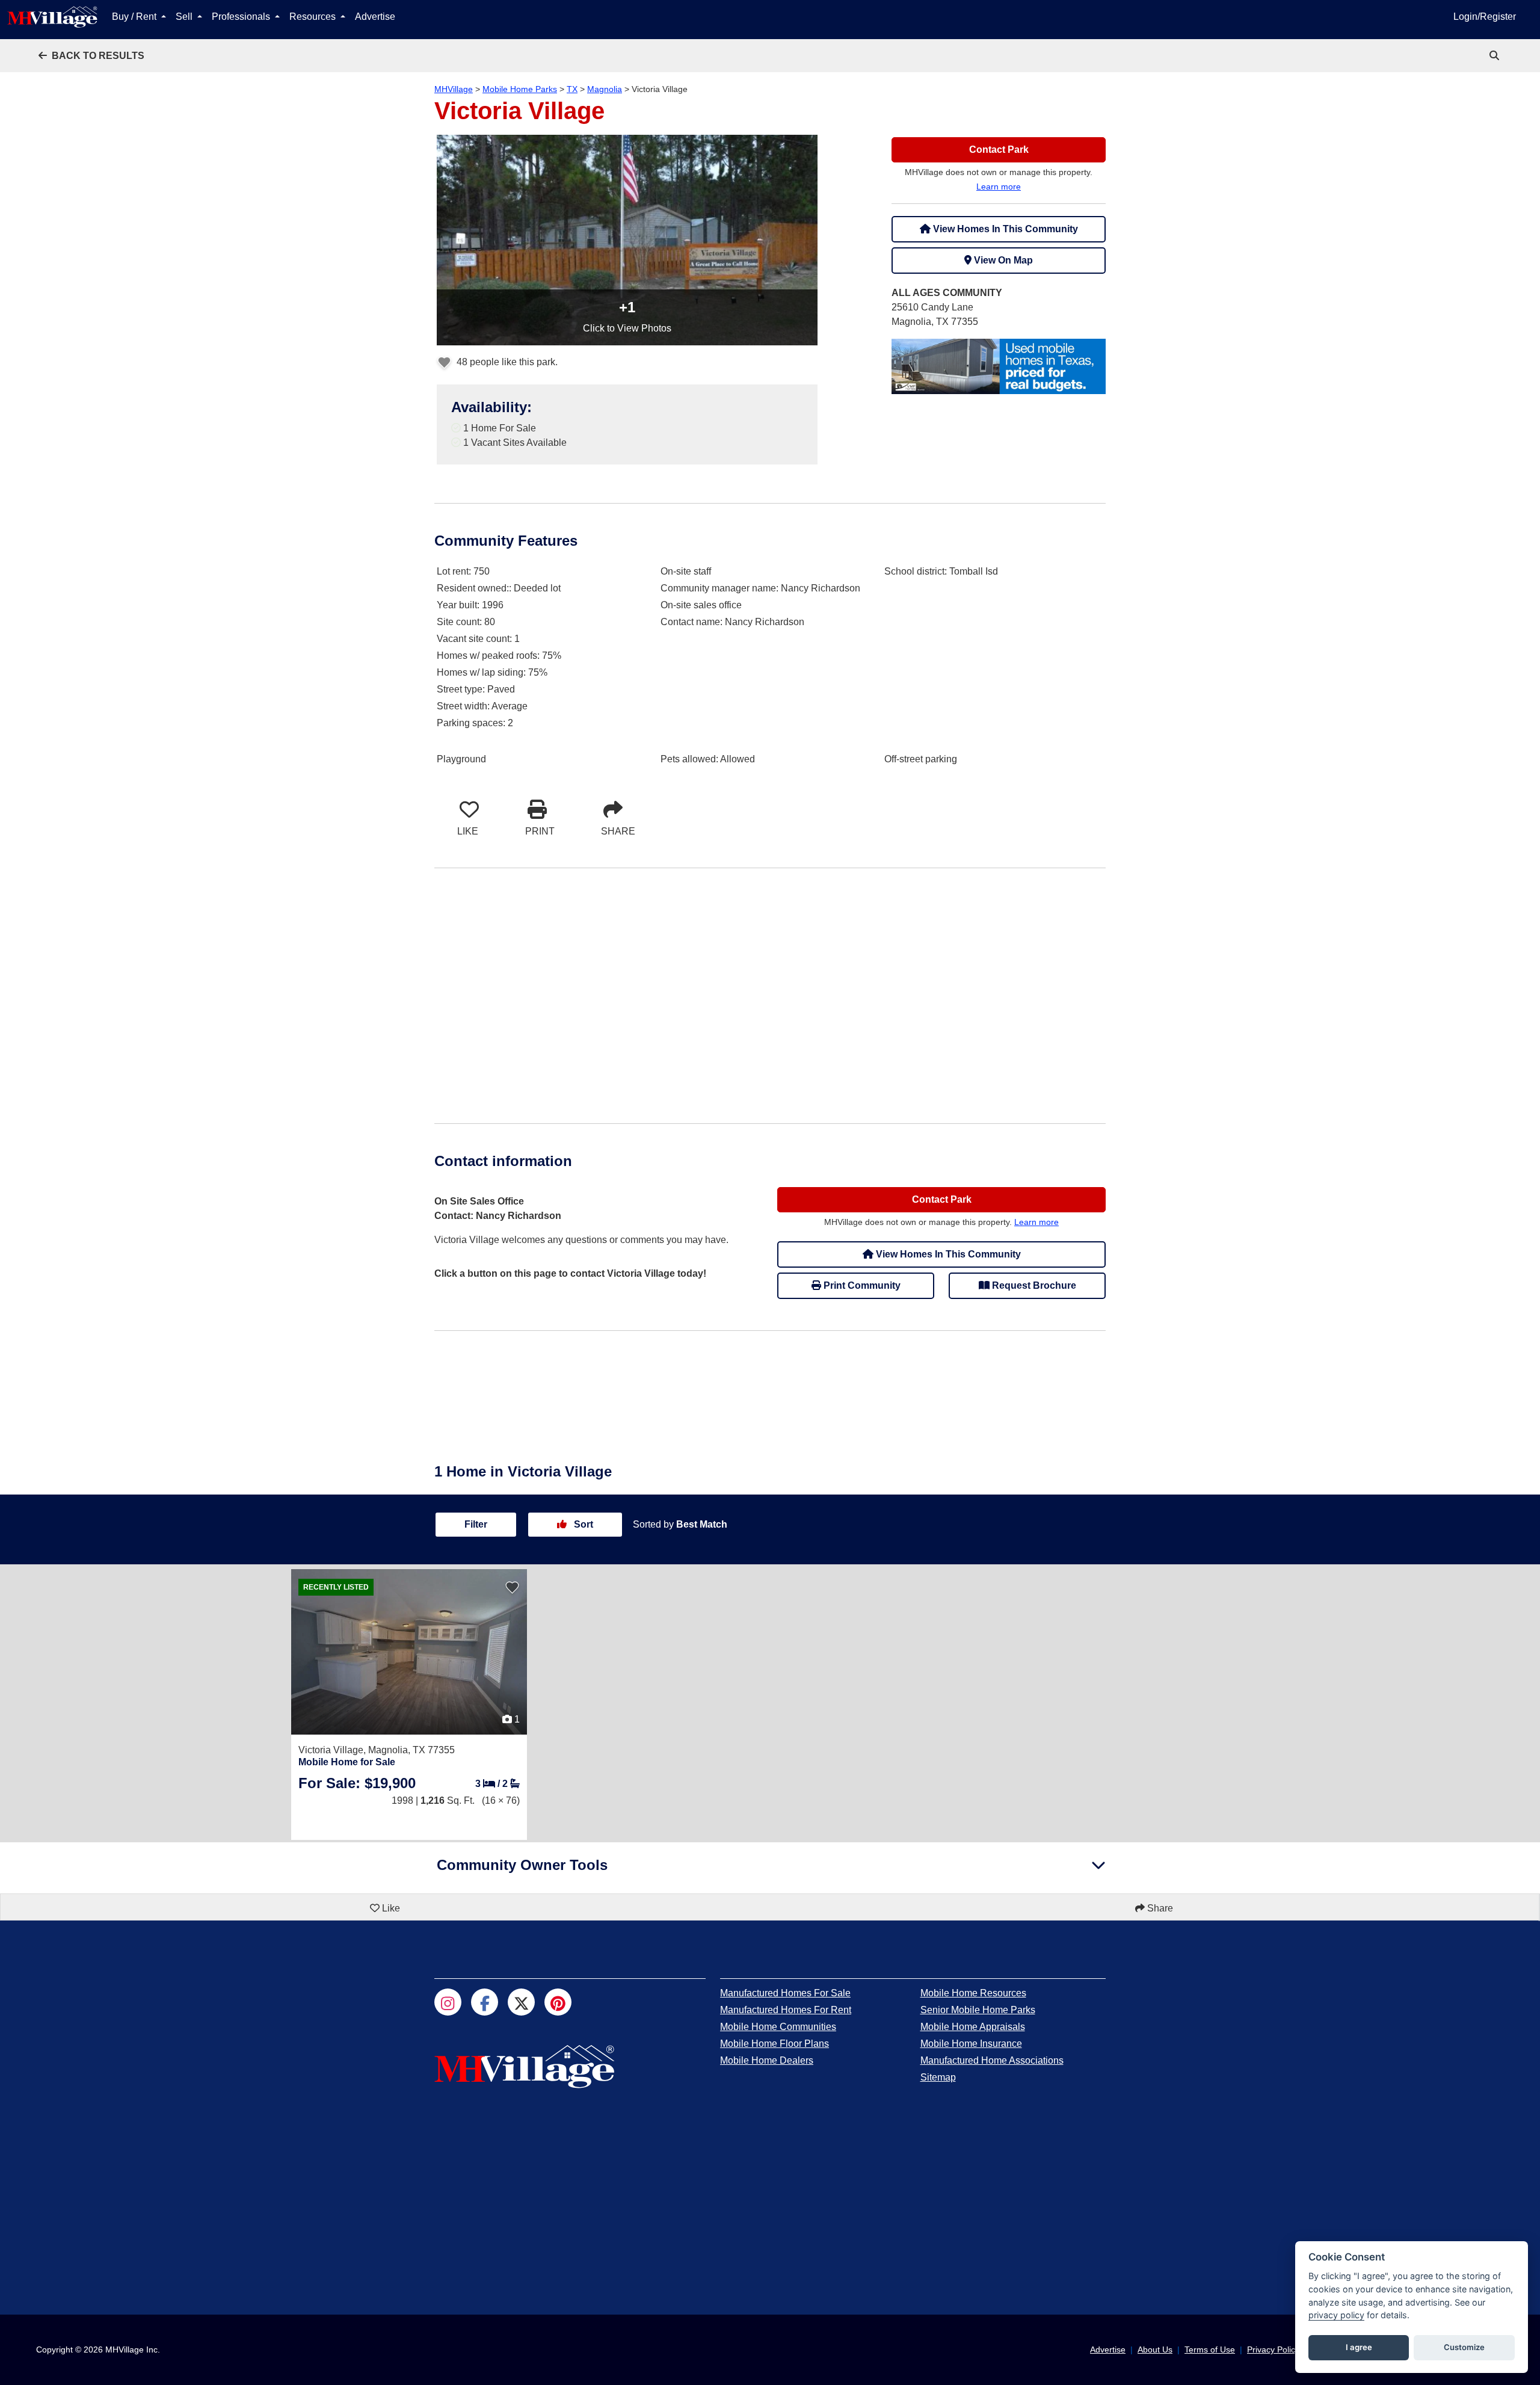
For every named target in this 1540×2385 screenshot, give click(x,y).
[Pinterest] (558, 2002)
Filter (476, 1524)
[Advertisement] (770, 996)
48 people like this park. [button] (506, 362)
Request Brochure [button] (1033, 1285)
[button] (91, 56)
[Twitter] (521, 2002)
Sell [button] (185, 17)
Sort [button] (582, 1524)
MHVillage (454, 89)
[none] (999, 366)
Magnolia (605, 89)
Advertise (375, 17)
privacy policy (1336, 2315)
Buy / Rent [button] (135, 17)
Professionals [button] (242, 17)
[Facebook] (485, 2002)
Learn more (999, 187)
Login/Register (1485, 17)
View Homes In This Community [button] (1004, 229)
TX (572, 89)
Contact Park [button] (999, 150)
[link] (1495, 56)
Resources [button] (314, 17)
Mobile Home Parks (520, 89)
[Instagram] (448, 2002)
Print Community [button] (861, 1285)
